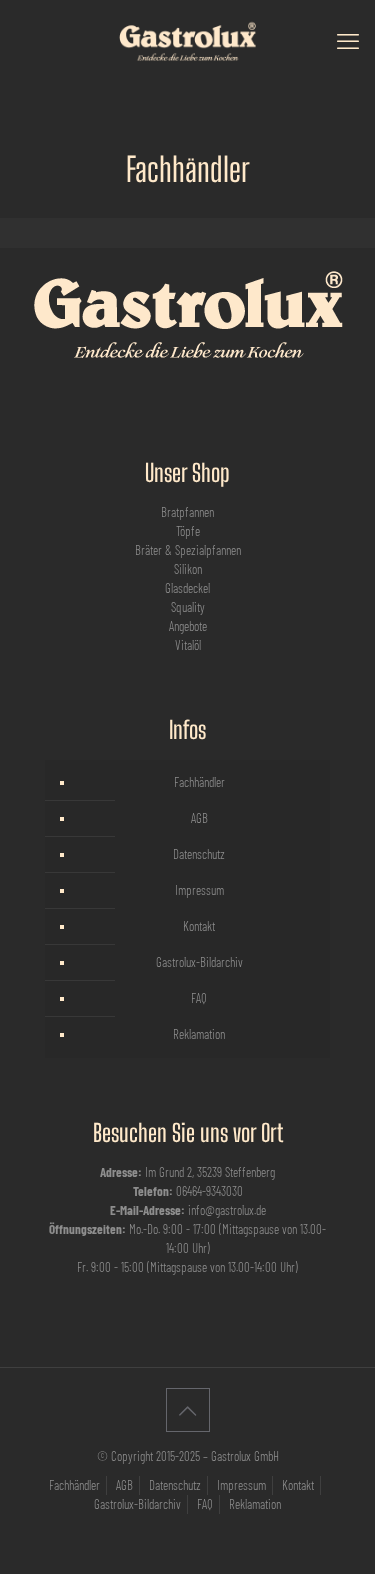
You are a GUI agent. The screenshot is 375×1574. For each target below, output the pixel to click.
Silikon (188, 569)
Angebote (188, 626)
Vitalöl (188, 645)
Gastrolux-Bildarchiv (199, 962)
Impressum (199, 890)
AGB (199, 818)
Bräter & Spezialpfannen (188, 550)
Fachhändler (199, 782)
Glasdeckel (187, 588)
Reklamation (199, 1034)
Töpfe (188, 531)
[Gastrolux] (187, 40)
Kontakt (199, 926)
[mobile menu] (348, 40)
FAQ (199, 998)
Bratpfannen (187, 512)
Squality (188, 607)
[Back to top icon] (188, 1410)
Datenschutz (199, 854)
